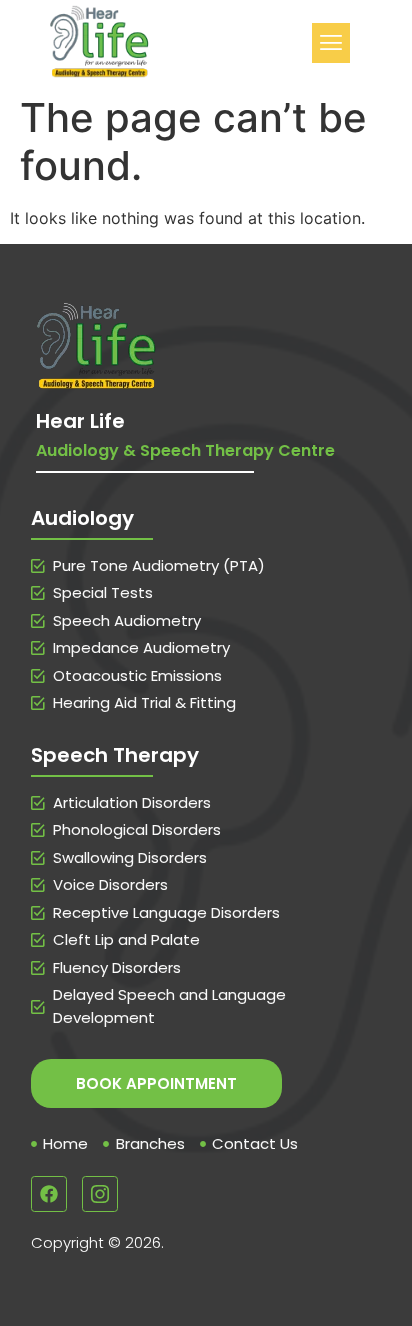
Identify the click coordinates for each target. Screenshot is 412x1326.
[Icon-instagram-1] (100, 1194)
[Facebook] (49, 1194)
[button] (330, 42)
